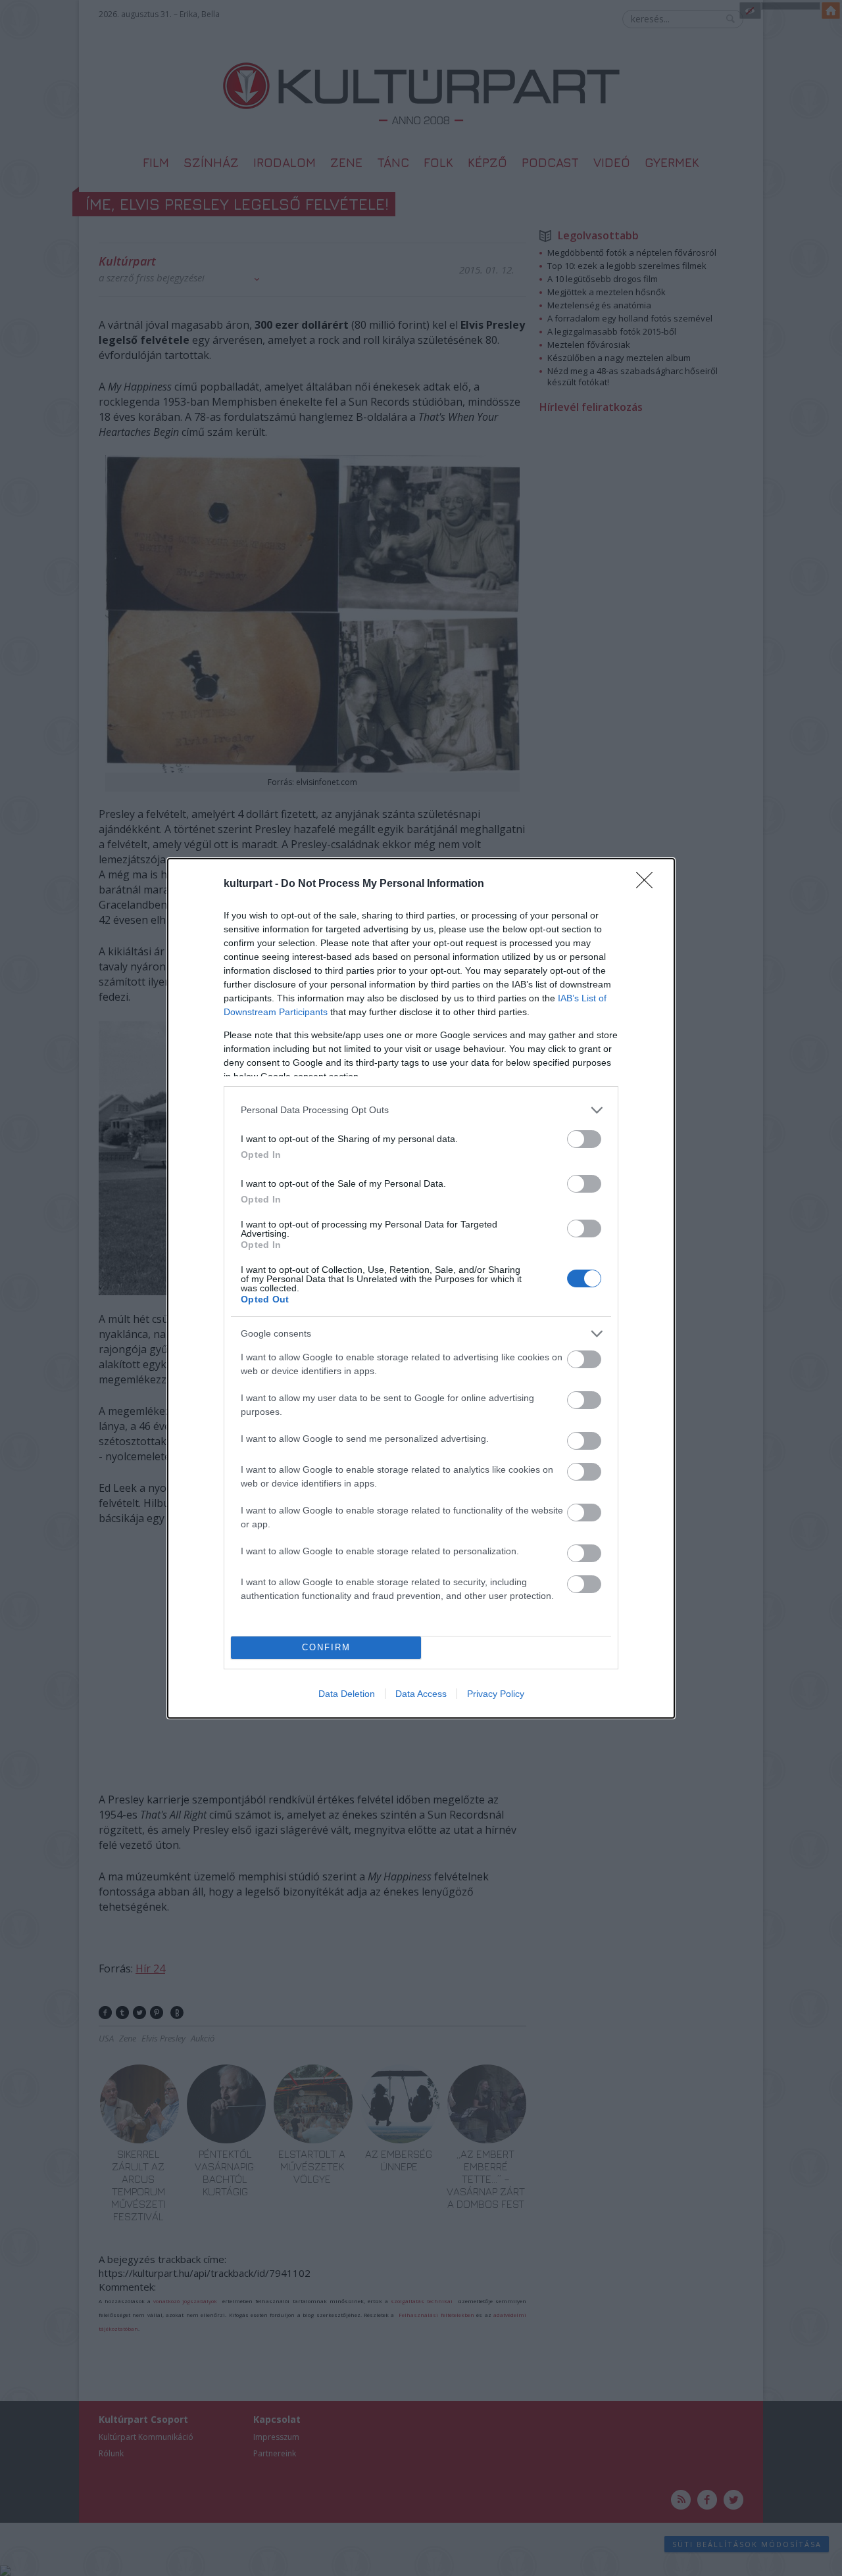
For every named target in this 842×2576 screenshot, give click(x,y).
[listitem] (421, 1110)
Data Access (421, 1694)
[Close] (649, 884)
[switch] (584, 1139)
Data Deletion (347, 1694)
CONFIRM (326, 1647)
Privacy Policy (496, 1694)
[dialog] (421, 1288)
